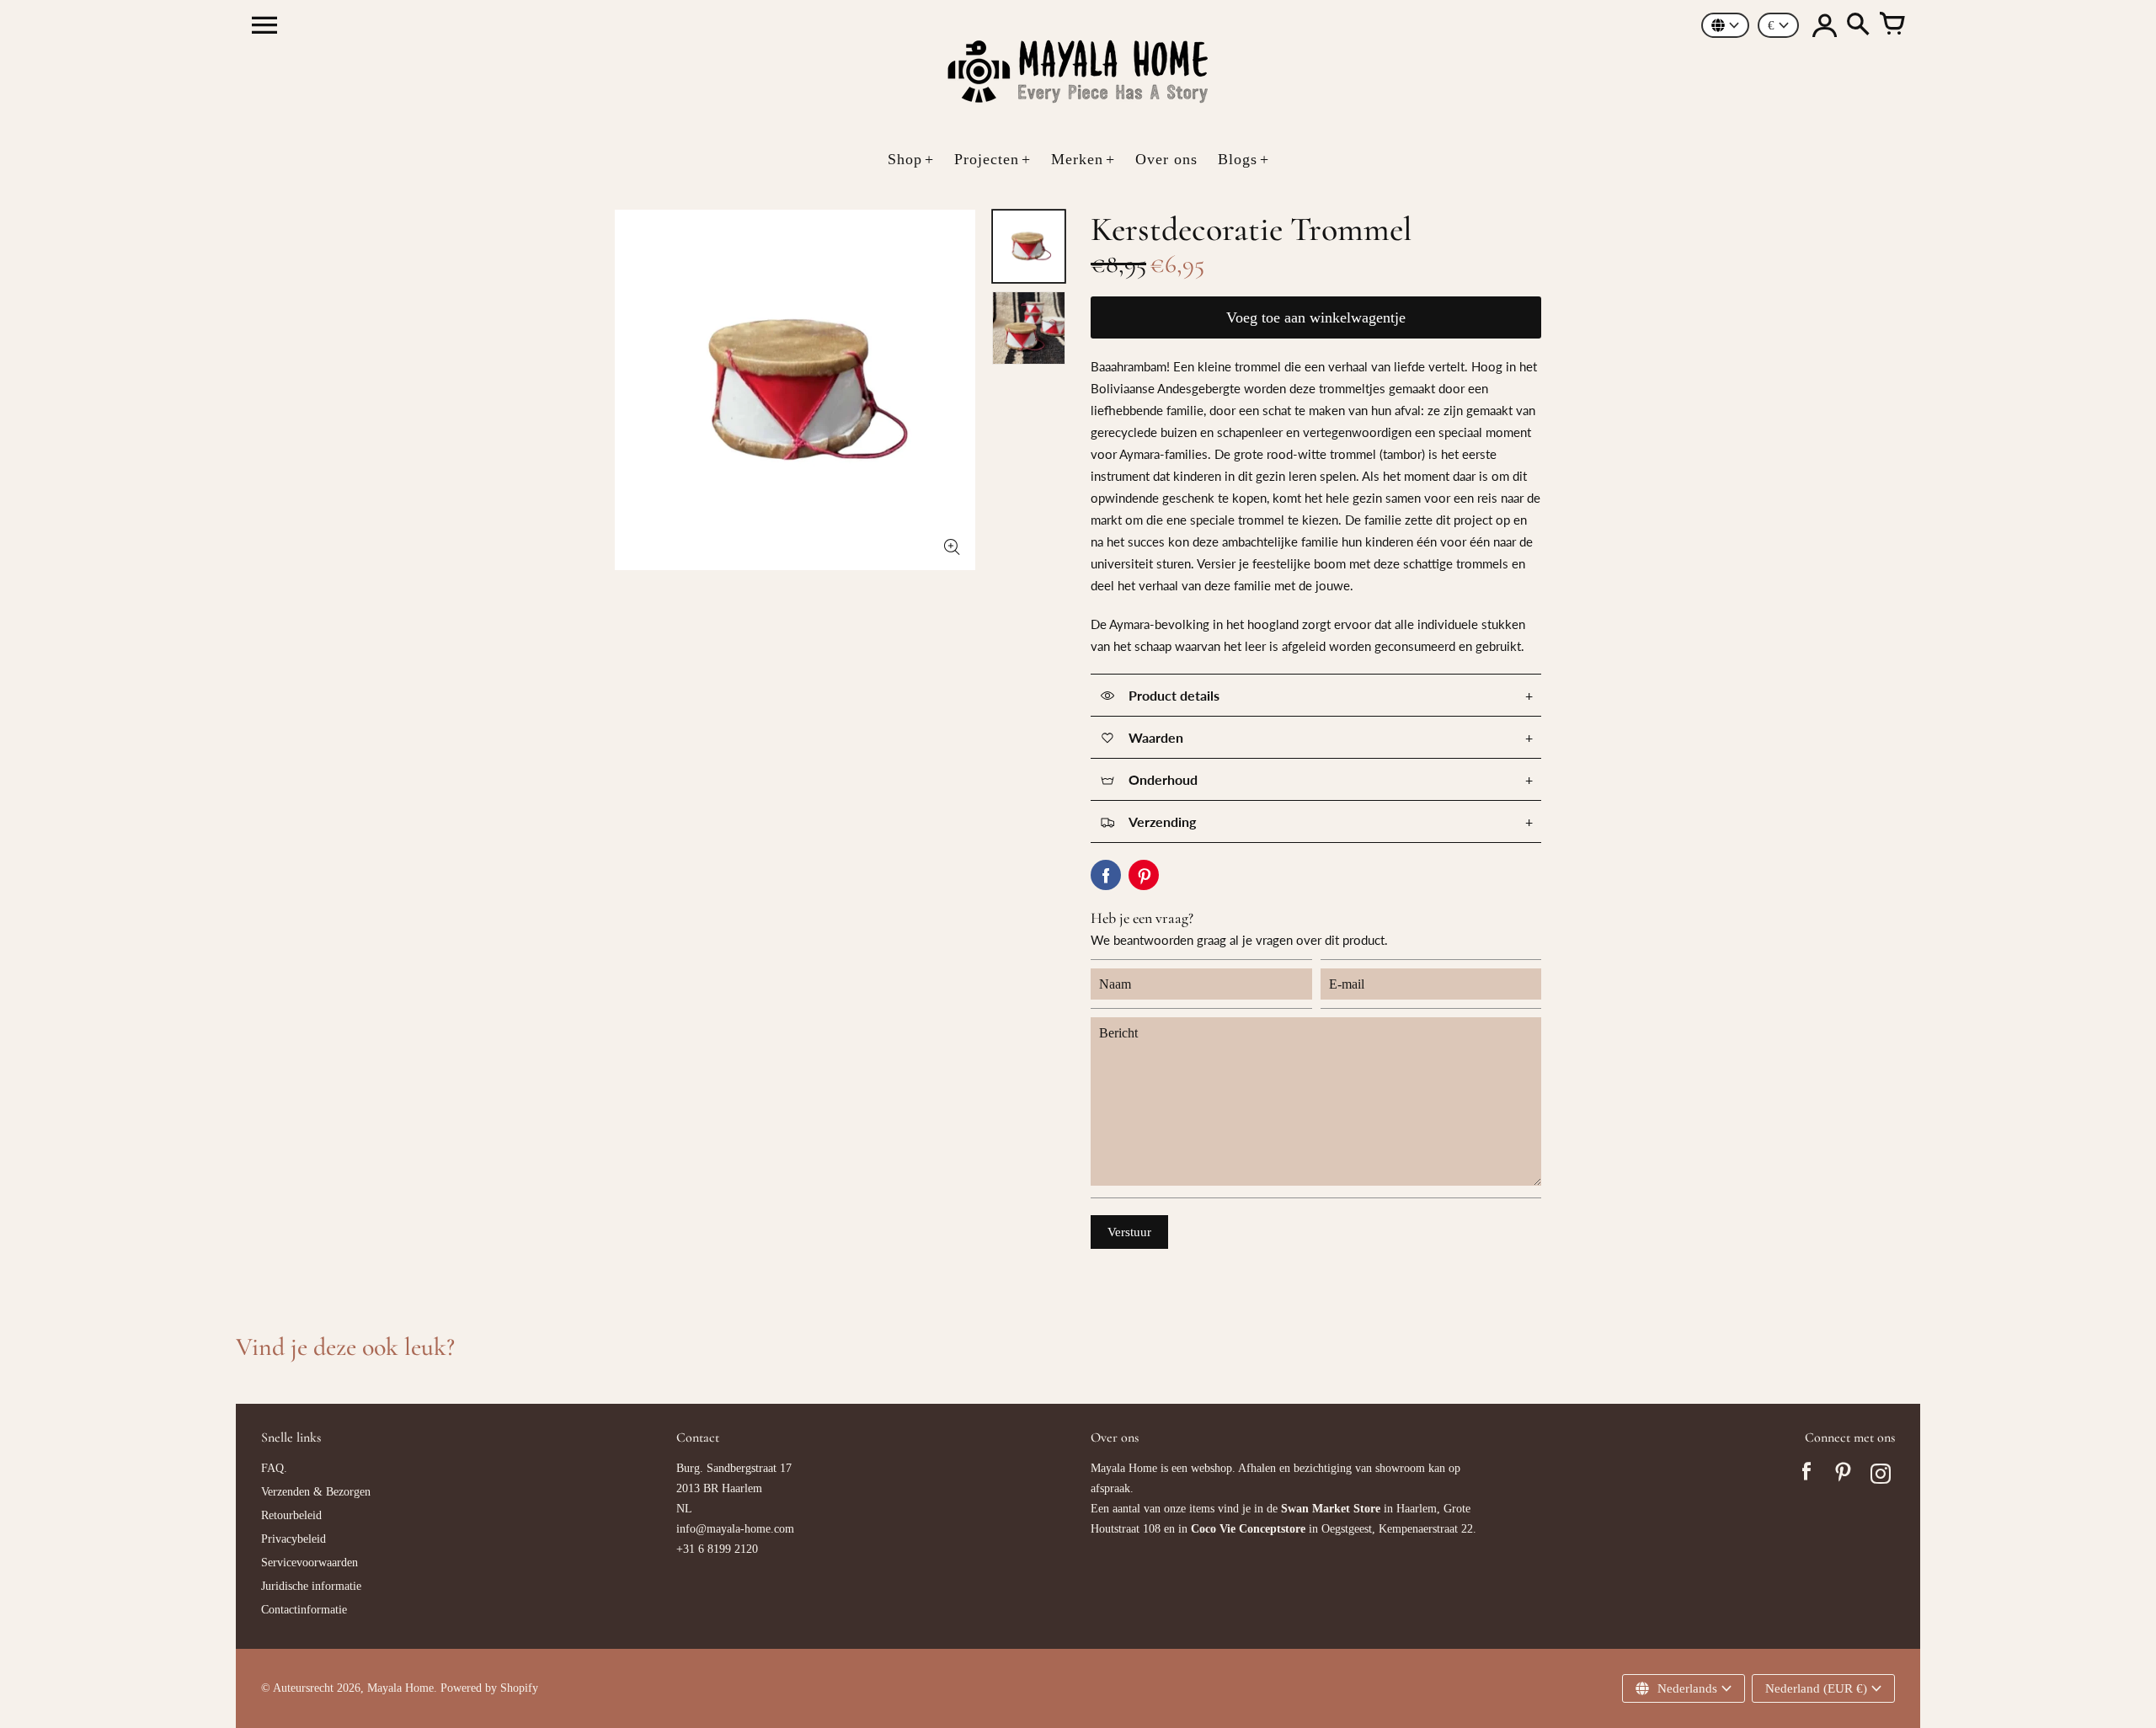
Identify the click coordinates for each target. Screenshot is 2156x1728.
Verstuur (1129, 1232)
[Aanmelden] (1824, 25)
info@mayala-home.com (735, 1529)
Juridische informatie (311, 1586)
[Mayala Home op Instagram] (1881, 1476)
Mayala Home (400, 1688)
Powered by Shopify (489, 1688)
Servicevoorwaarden (310, 1563)
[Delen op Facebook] (1106, 875)
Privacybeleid (294, 1539)
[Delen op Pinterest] (1144, 875)
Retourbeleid (291, 1515)
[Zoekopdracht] (1858, 25)
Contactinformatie (304, 1610)
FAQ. (274, 1468)
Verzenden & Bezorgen (316, 1492)
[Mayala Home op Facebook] (1806, 1476)
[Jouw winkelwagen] (1892, 25)
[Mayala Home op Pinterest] (1844, 1476)
